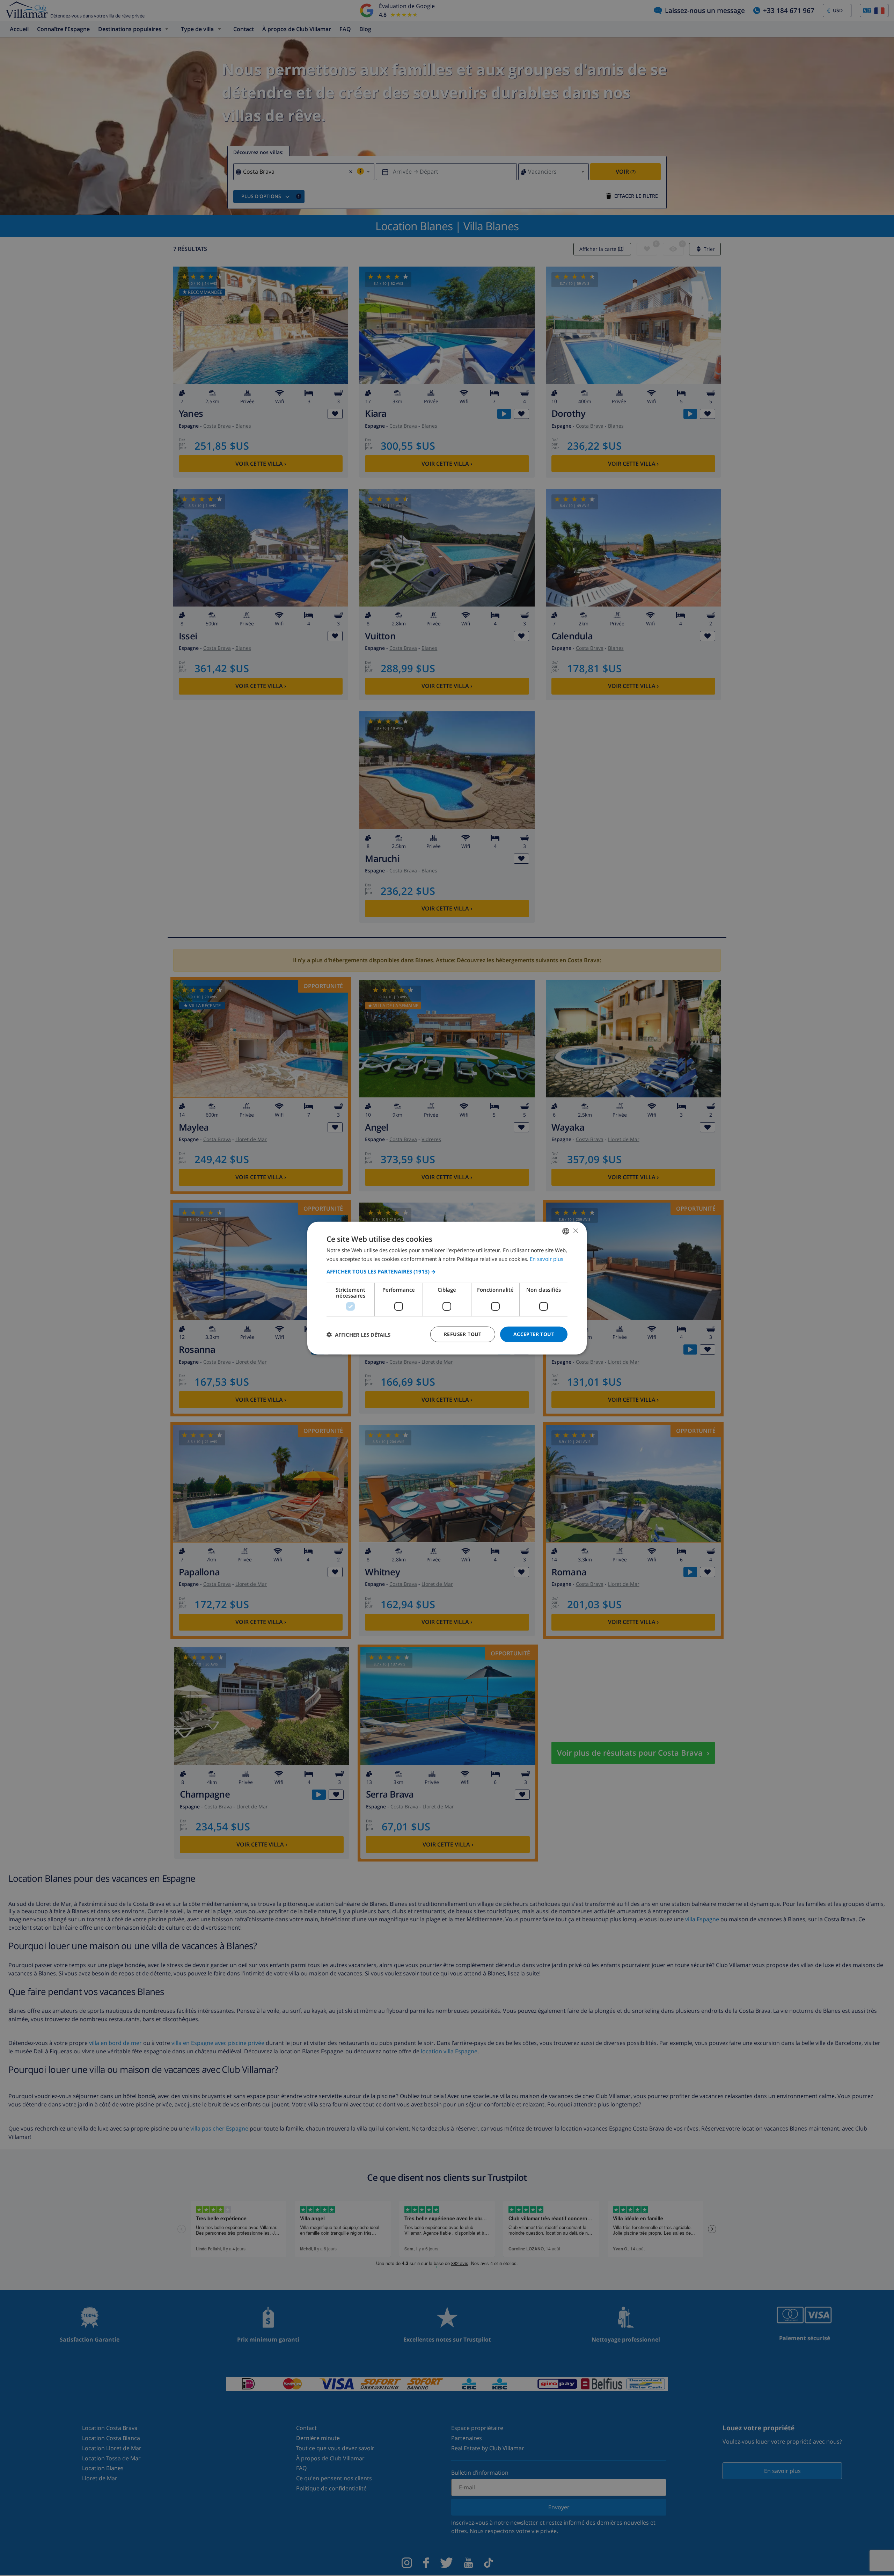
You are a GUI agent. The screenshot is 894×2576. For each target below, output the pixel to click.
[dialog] (447, 1288)
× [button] (575, 1231)
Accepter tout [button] (534, 1334)
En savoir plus (547, 1258)
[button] (447, 1271)
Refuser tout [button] (463, 1334)
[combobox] (566, 1231)
